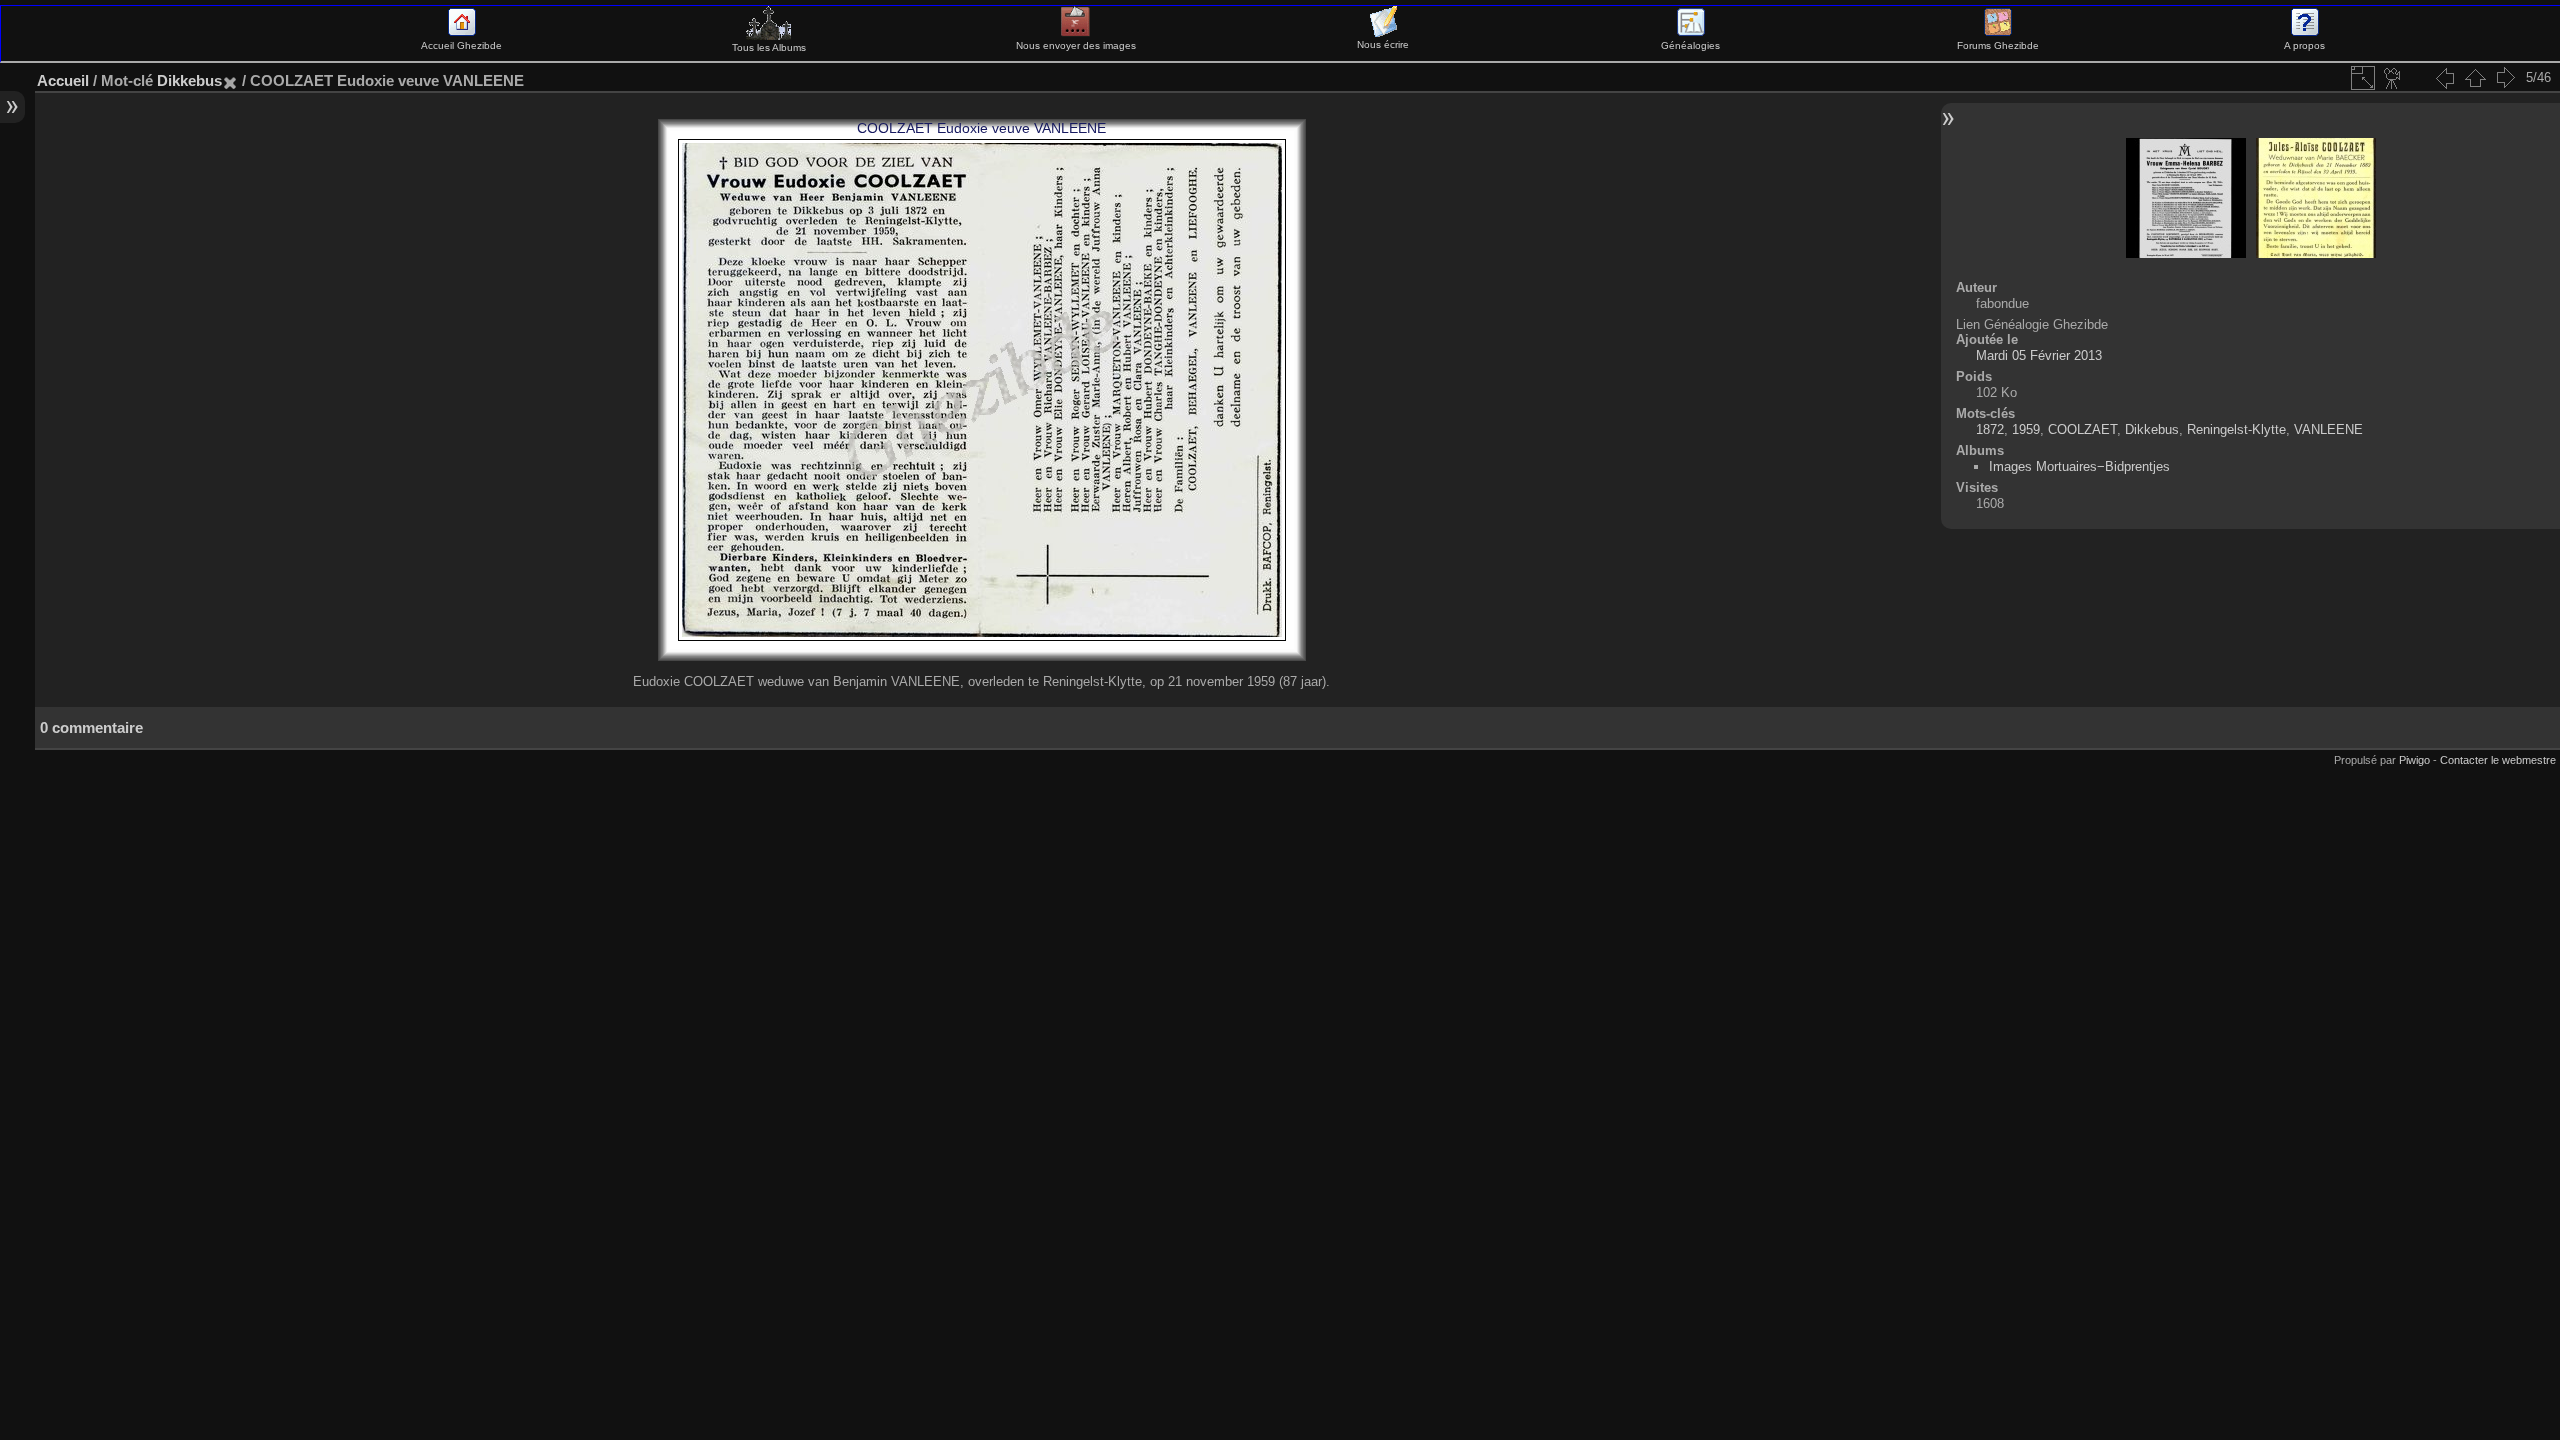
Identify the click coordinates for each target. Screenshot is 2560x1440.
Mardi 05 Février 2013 (2039, 355)
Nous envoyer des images (1076, 45)
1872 (1990, 429)
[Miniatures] (2475, 78)
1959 (2026, 429)
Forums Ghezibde (1998, 45)
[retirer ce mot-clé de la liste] (230, 80)
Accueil (63, 80)
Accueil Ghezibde (461, 45)
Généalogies (1690, 45)
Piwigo (2414, 760)
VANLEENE (2328, 429)
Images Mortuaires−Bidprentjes (2079, 466)
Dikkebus (189, 80)
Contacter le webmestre (2498, 760)
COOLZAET (2082, 429)
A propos (2304, 45)
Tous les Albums (769, 47)
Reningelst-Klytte (2236, 429)
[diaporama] (2393, 78)
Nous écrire (1383, 44)
